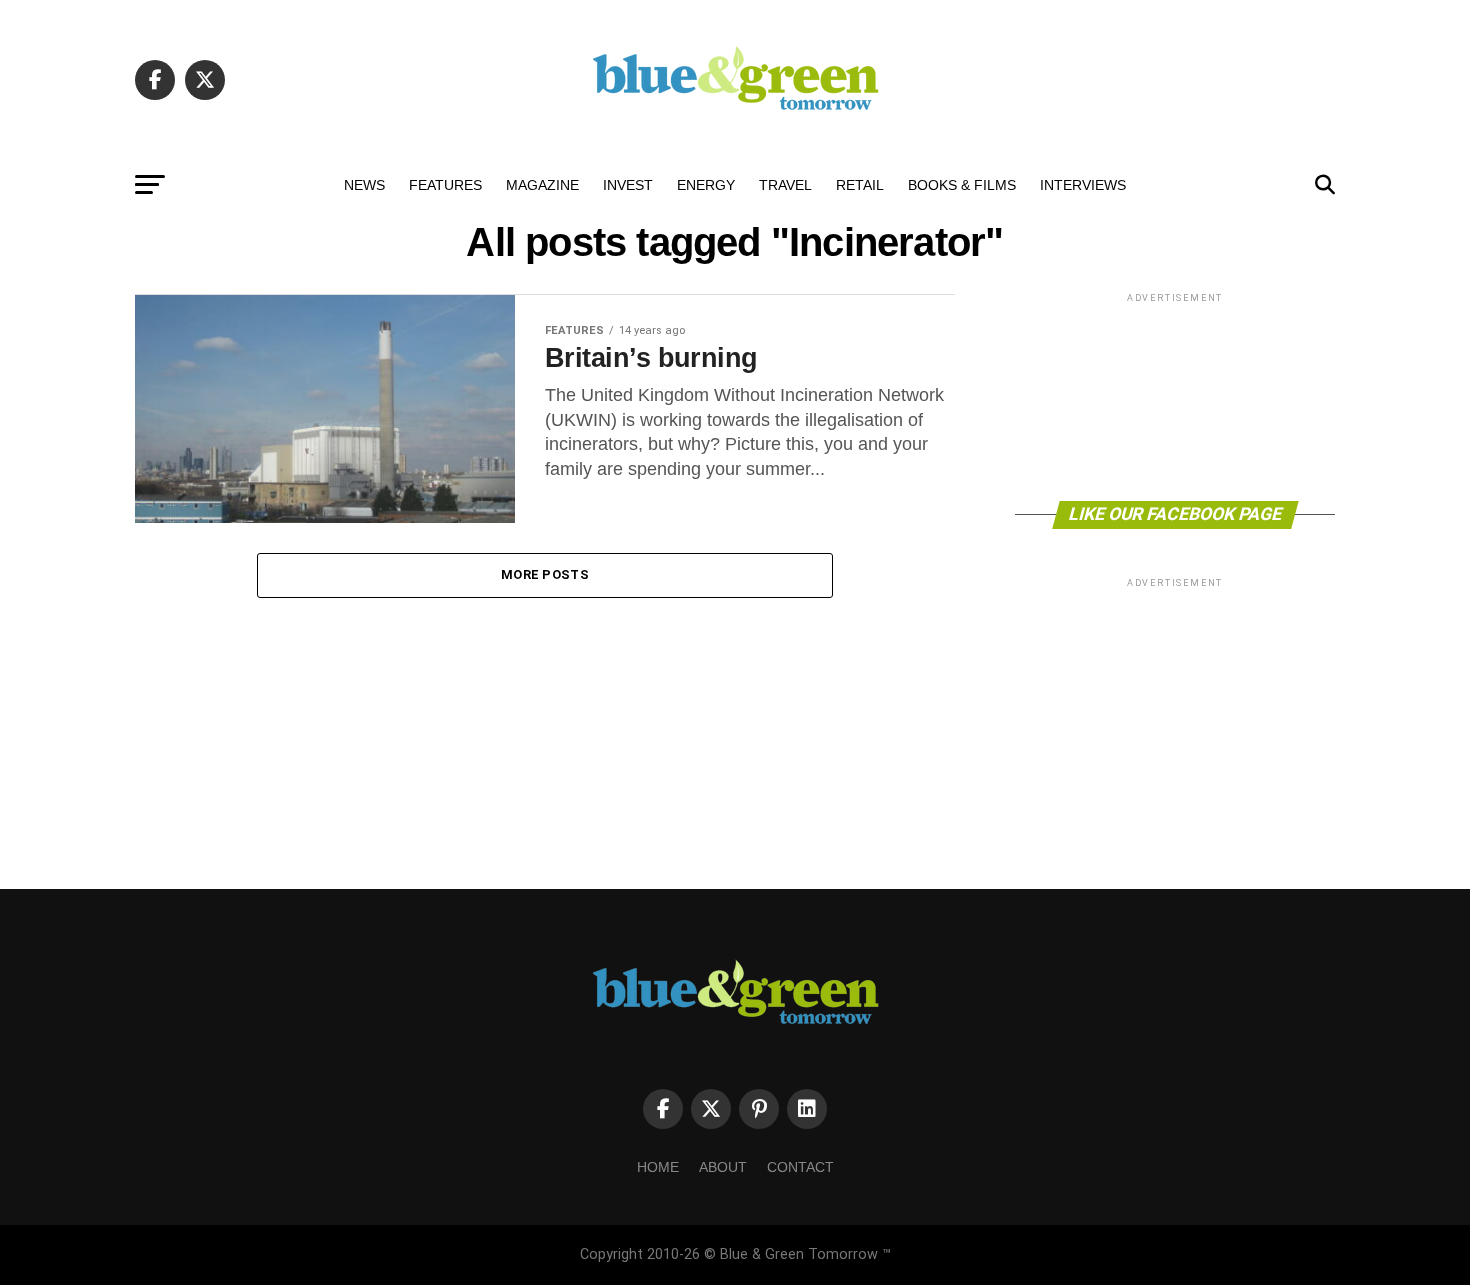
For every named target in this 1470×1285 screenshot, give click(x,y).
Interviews (1083, 185)
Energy (706, 185)
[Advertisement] (1175, 395)
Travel (785, 185)
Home (658, 1167)
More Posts (545, 574)
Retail (860, 185)
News (364, 185)
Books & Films (962, 185)
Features (445, 185)
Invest (628, 185)
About (723, 1167)
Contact (800, 1167)
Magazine (542, 185)
